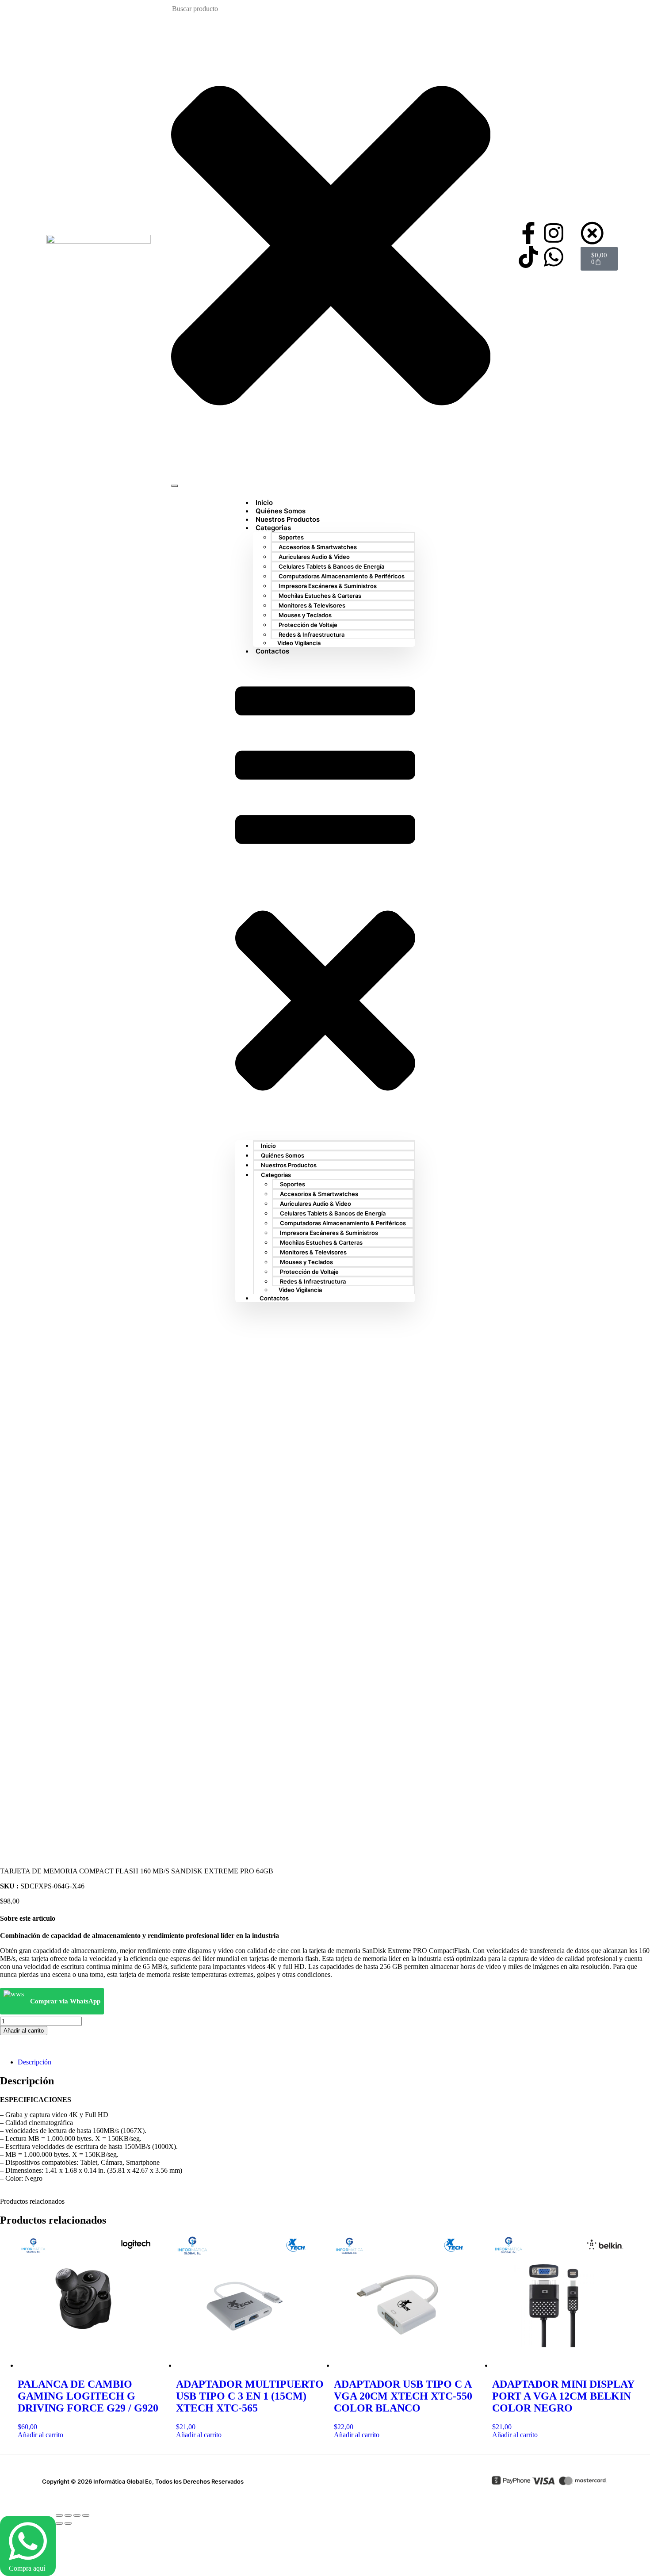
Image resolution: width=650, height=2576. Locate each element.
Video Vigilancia (299, 643)
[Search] (175, 486)
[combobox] (216, 9)
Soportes (291, 537)
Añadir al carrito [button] (40, 2435)
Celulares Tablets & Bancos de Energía (331, 566)
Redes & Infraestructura (312, 634)
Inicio (268, 1146)
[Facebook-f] (528, 233)
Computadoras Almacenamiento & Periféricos (342, 576)
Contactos (272, 651)
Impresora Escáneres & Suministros (328, 586)
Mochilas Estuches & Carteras (320, 596)
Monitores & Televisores (312, 605)
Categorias (273, 528)
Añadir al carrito (24, 2031)
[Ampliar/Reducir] (59, 2515)
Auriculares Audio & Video (314, 557)
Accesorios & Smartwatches (318, 547)
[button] (325, 898)
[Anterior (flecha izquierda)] (59, 2523)
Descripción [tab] (34, 2062)
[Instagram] (554, 233)
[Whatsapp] (554, 257)
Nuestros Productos (289, 1165)
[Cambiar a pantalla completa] (68, 2515)
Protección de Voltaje (308, 625)
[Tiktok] (528, 257)
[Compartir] (77, 2515)
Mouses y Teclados (305, 615)
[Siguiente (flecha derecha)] (68, 2523)
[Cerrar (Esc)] (86, 2515)
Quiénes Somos (283, 1155)
